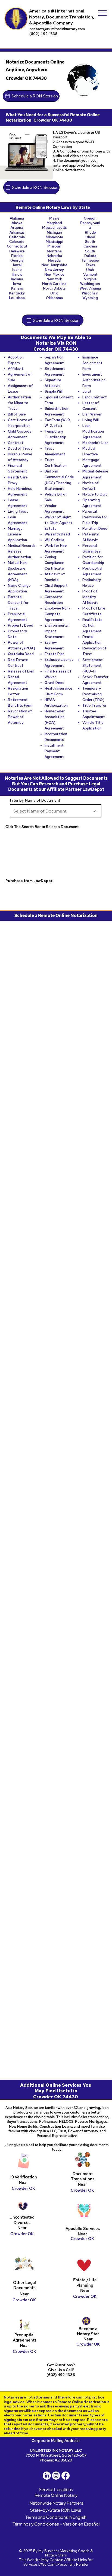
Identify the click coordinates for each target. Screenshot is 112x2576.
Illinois (17, 275)
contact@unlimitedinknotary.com (57, 29)
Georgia (17, 260)
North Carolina (54, 284)
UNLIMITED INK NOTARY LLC (56, 2450)
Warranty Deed (57, 534)
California (17, 237)
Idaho (17, 270)
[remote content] (56, 1023)
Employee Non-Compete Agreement (57, 614)
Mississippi (54, 242)
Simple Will (54, 391)
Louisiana (17, 298)
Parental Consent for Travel (18, 603)
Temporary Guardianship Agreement (55, 437)
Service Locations (56, 2490)
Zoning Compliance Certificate (54, 563)
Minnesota (54, 237)
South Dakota (90, 253)
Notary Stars (56, 2555)
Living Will (91, 420)
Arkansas (17, 232)
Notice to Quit (95, 494)
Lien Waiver (92, 414)
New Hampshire (54, 265)
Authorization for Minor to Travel (19, 403)
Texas (90, 265)
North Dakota (54, 288)
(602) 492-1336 (43, 34)
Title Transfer (94, 705)
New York (54, 279)
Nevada (54, 260)
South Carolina (90, 244)
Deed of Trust (20, 448)
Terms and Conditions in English (56, 2517)
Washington (90, 284)
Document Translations (83, 2176)
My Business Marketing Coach (64, 2551)
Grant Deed (55, 683)
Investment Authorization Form (94, 380)
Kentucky (17, 293)
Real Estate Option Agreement (92, 625)
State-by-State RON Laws (56, 2510)
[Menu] (102, 13)
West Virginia (90, 288)
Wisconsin (90, 293)
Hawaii (17, 265)
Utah (90, 270)
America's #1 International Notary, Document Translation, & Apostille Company (62, 17)
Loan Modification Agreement (93, 431)
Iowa (17, 284)
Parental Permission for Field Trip (95, 517)
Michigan (54, 232)
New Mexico (54, 275)
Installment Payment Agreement (54, 751)
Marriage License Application (17, 534)
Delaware (17, 251)
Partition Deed (95, 529)
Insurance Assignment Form (92, 363)
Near (82, 2184)
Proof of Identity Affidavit (90, 597)
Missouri (54, 246)
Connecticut (17, 246)
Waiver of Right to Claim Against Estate (58, 523)
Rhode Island (90, 235)
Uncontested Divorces (22, 2220)
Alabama (17, 218)
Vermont (90, 275)
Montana (54, 251)
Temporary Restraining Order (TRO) (93, 694)
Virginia (90, 279)
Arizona (17, 228)
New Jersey (54, 270)
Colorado (17, 242)
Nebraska (54, 256)
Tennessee (90, 260)
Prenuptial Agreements (25, 2338)
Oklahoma (54, 298)
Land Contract (95, 397)
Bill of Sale (17, 414)
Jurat (87, 391)
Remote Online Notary (56, 2495)
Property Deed (21, 625)
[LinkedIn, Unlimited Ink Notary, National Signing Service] (47, 2476)
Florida (17, 256)
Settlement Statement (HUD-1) (93, 666)
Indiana (17, 279)
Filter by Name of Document (35, 800)
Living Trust (18, 511)
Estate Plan (55, 654)
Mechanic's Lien (95, 443)
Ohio (54, 293)
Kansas (17, 288)
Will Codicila (54, 540)
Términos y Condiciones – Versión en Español (56, 2524)
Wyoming (90, 298)
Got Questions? (61, 2365)
